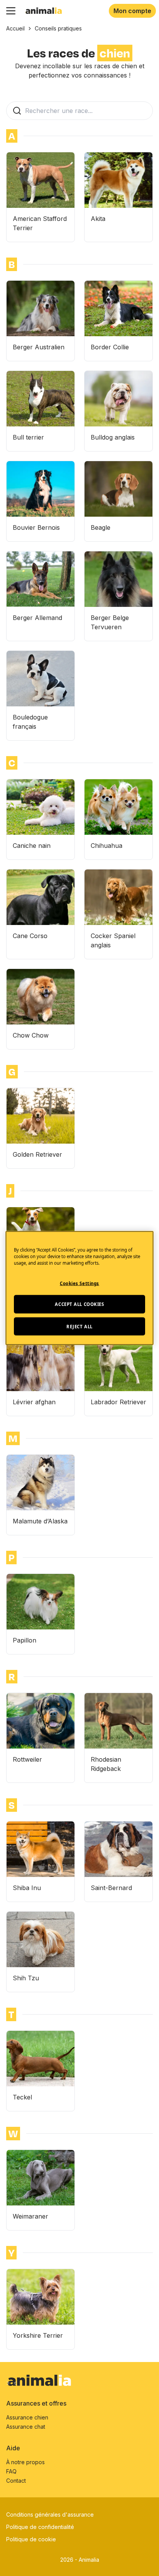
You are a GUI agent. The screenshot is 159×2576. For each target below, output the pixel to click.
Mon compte (132, 11)
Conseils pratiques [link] (58, 28)
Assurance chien (27, 2417)
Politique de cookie (31, 2539)
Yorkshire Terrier (38, 2335)
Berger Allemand (37, 618)
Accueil (15, 28)
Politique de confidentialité (40, 2527)
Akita (98, 219)
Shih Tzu (26, 1978)
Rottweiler (27, 1759)
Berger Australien (39, 347)
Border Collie (110, 347)
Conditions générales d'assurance (50, 2515)
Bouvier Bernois (36, 527)
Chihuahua (107, 846)
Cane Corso (30, 936)
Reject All (79, 1326)
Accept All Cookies (79, 1304)
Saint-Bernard (111, 1888)
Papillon (25, 1640)
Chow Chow (31, 1035)
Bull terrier (28, 437)
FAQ (11, 2471)
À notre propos (25, 2462)
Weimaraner (30, 2216)
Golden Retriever (37, 1154)
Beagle (101, 527)
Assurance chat (26, 2427)
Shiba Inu (27, 1888)
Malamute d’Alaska (40, 1521)
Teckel (22, 2097)
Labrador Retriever (118, 1402)
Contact (16, 2481)
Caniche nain (32, 846)
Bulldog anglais (113, 437)
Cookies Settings (79, 1283)
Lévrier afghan (34, 1402)
